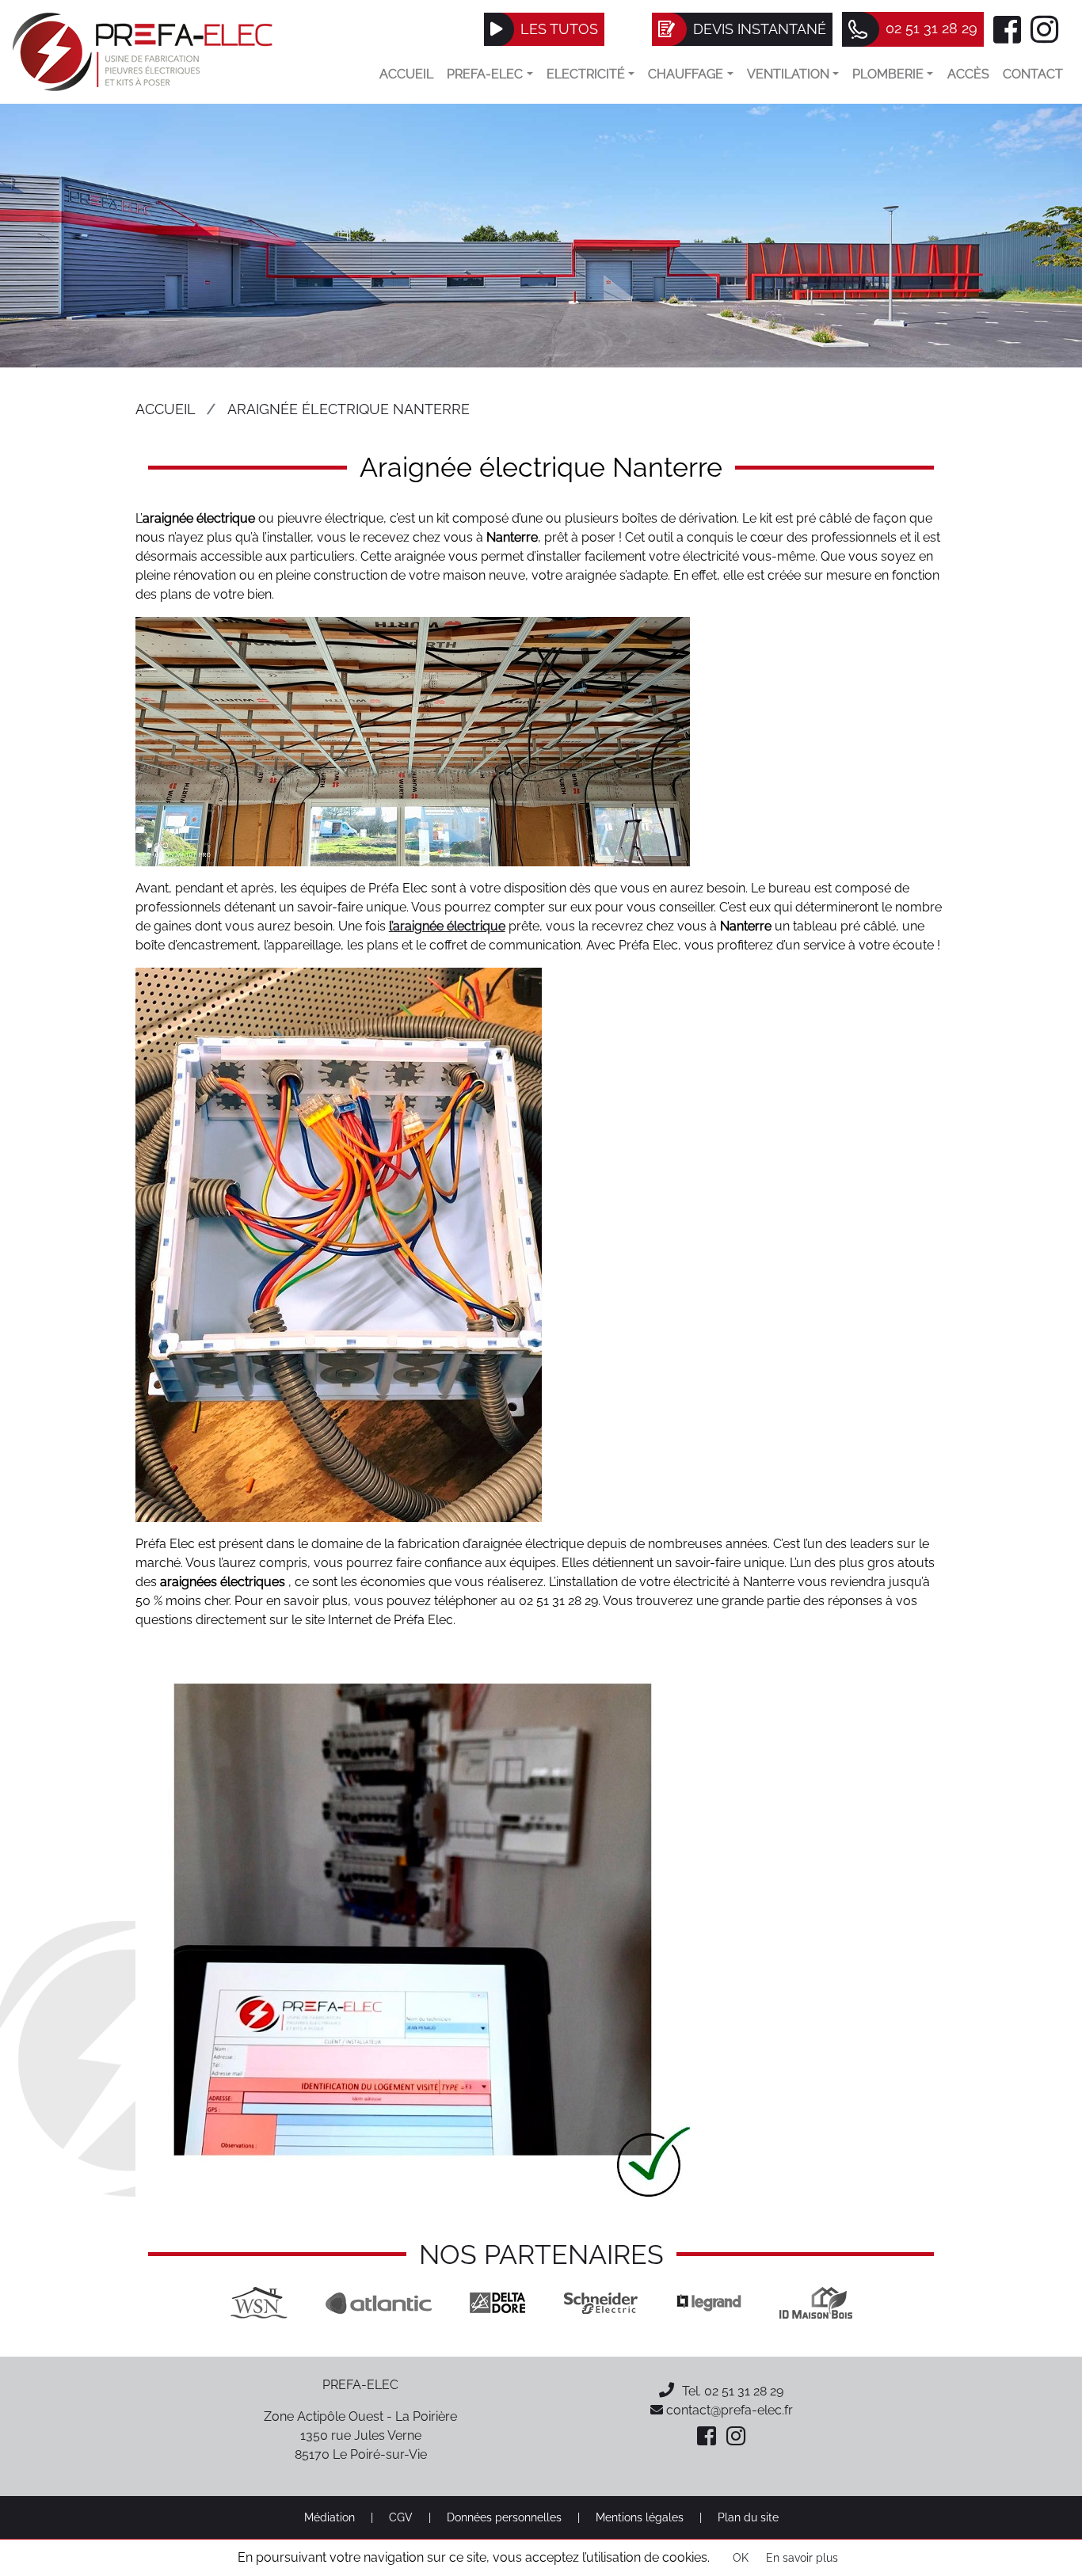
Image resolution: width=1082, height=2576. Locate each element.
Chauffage (686, 74)
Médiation (330, 2517)
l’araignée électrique (447, 926)
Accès (968, 74)
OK (741, 2558)
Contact (1033, 74)
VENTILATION (788, 74)
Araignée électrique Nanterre (349, 409)
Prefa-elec (485, 74)
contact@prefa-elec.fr (728, 2410)
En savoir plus (802, 2558)
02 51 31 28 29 (744, 2391)
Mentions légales (640, 2517)
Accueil (406, 74)
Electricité (586, 74)
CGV (401, 2517)
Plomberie (888, 74)
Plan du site (748, 2517)
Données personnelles (504, 2517)
